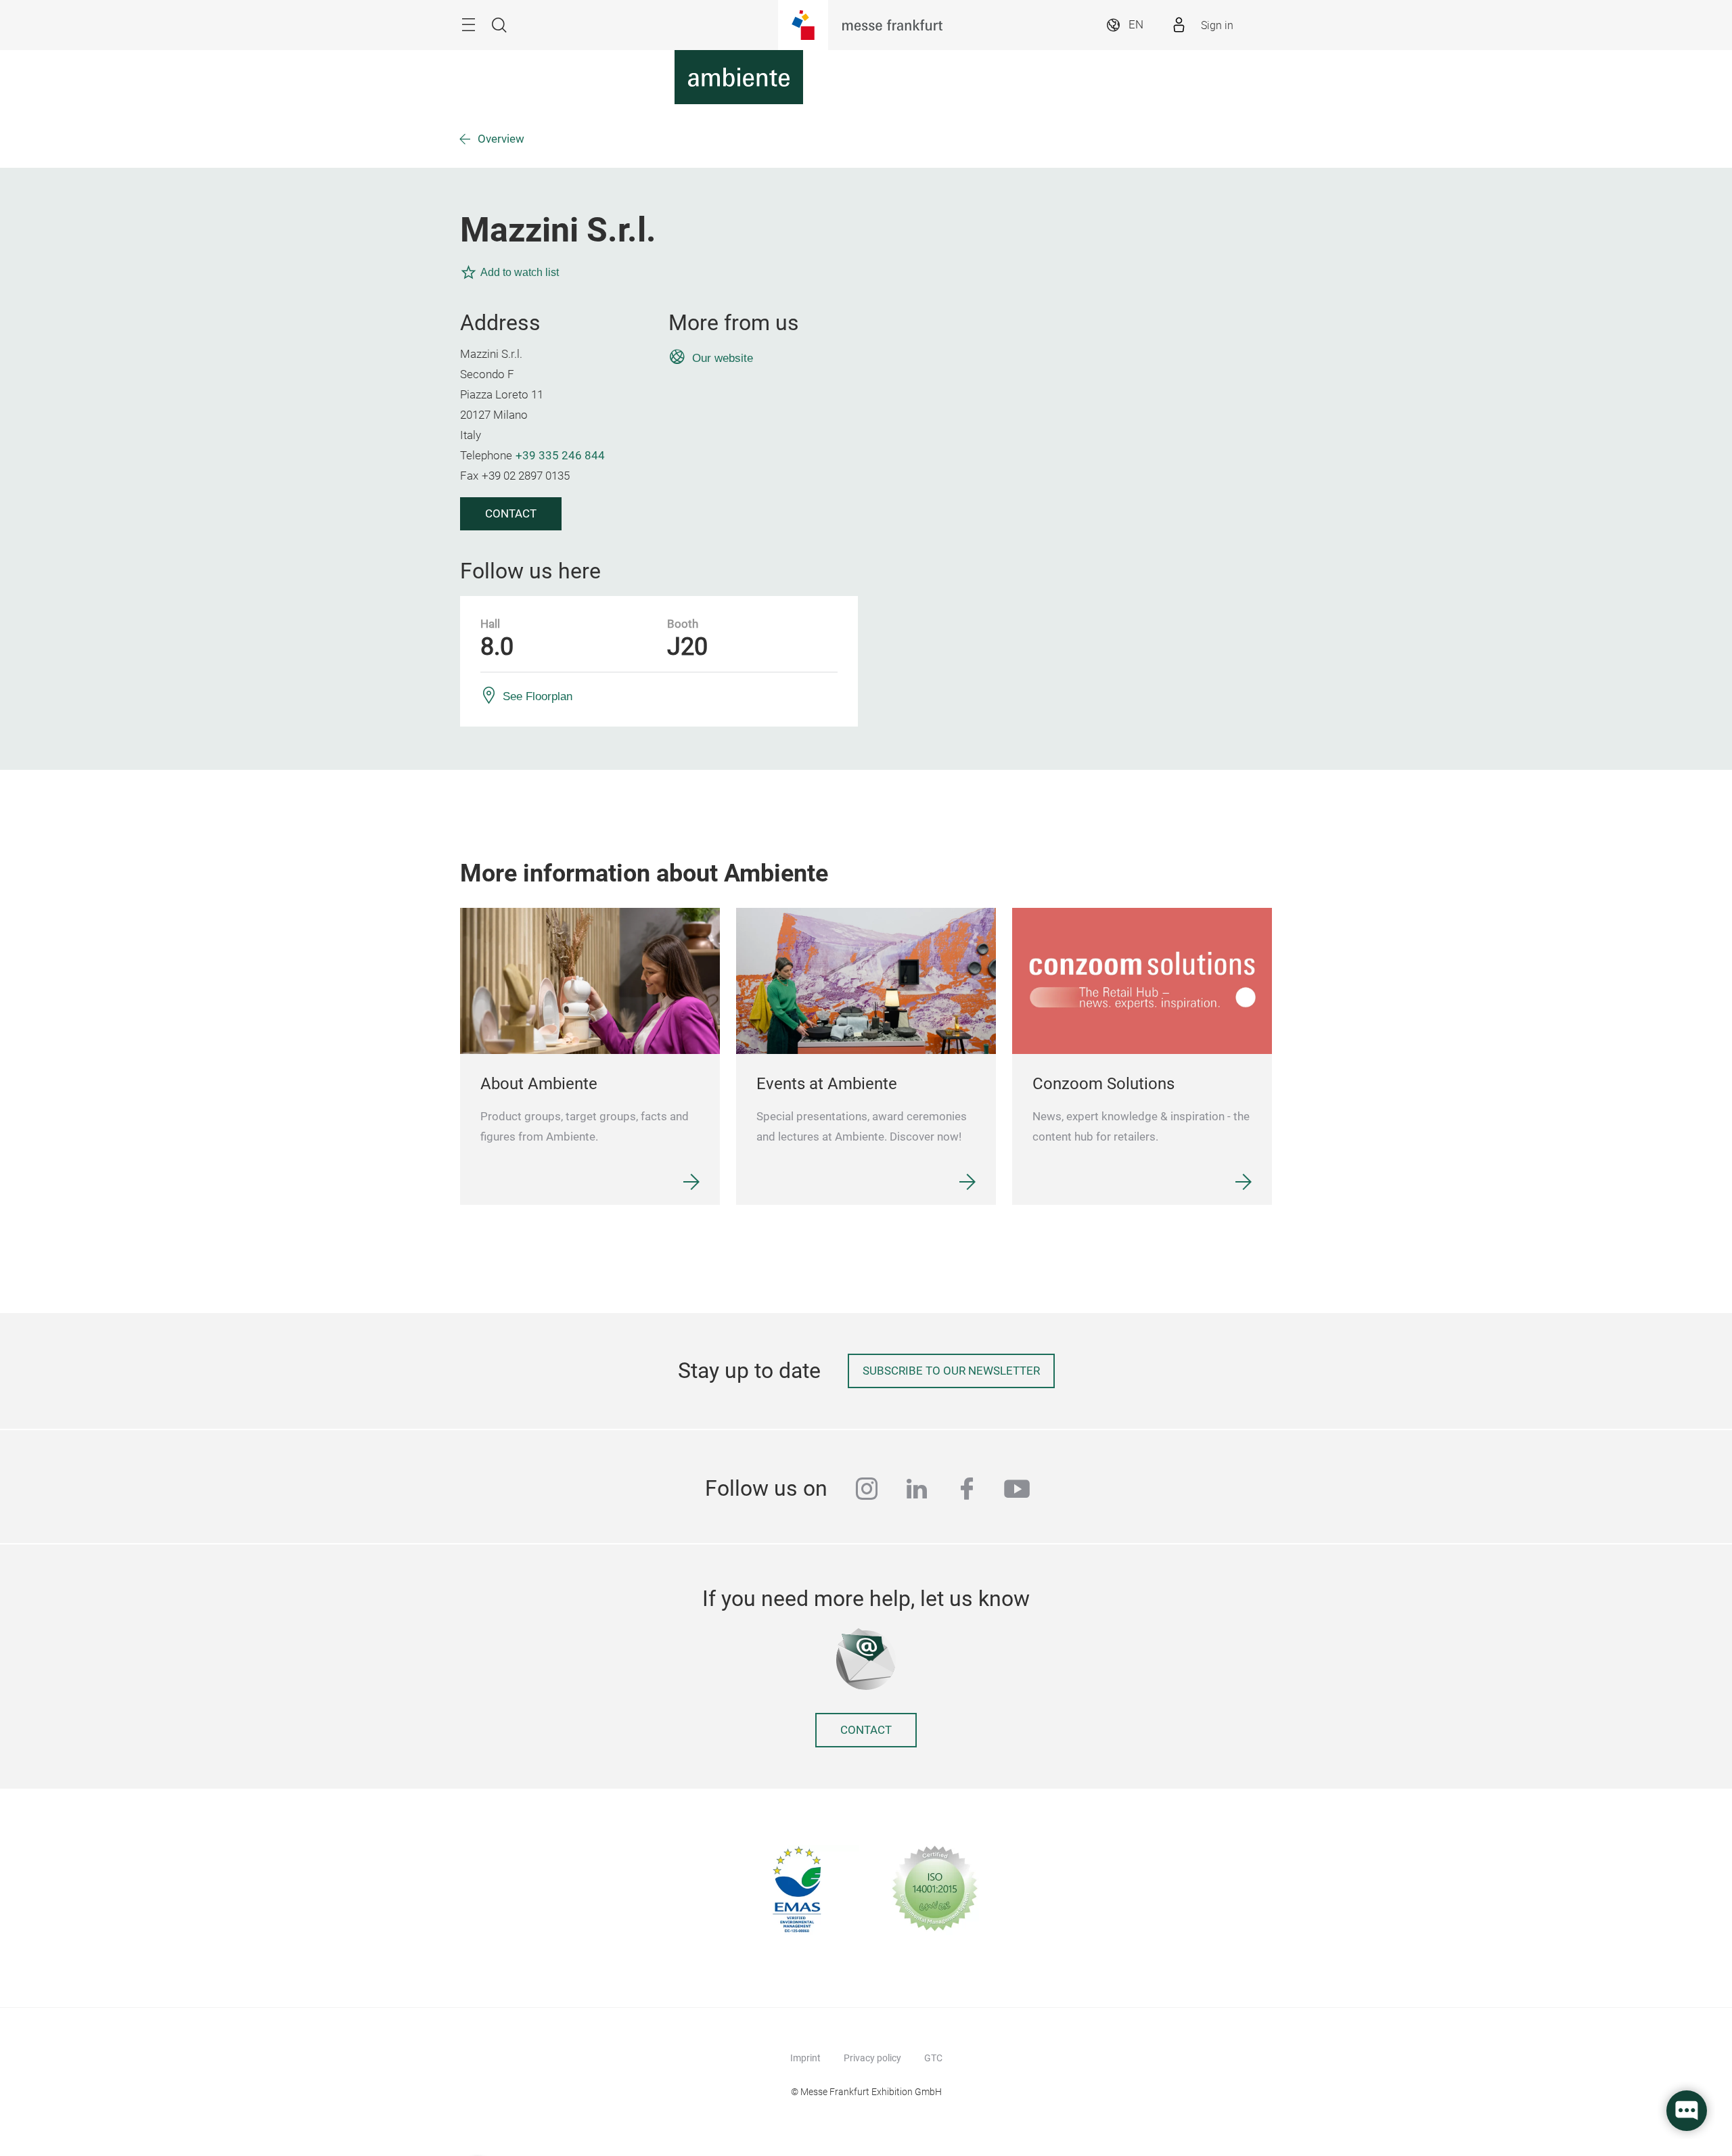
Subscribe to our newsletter (951, 1371)
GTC (933, 2058)
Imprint (805, 2058)
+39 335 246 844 (560, 456)
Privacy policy (872, 2058)
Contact (511, 514)
